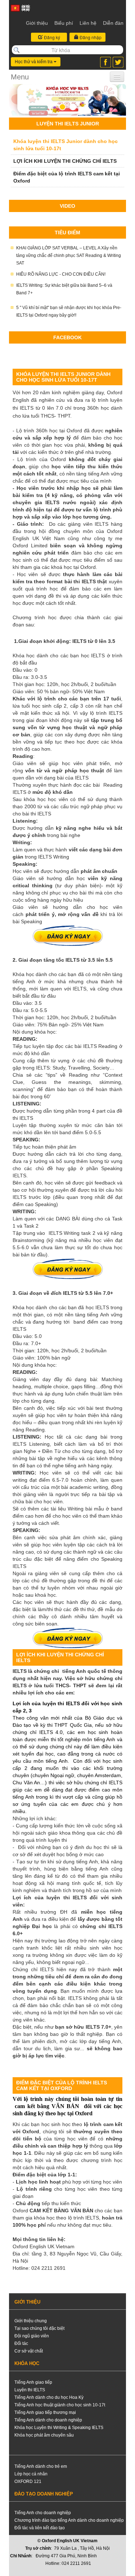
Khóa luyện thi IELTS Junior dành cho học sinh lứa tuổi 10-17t (66, 145)
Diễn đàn (113, 23)
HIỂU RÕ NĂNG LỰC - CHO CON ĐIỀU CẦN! (61, 274)
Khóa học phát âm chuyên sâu (44, 2435)
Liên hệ (88, 23)
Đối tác (21, 2343)
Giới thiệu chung (31, 2321)
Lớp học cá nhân (31, 2474)
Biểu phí (64, 23)
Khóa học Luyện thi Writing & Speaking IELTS (59, 2428)
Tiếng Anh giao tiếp (33, 2382)
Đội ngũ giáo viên (32, 2336)
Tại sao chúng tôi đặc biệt (39, 2328)
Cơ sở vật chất (29, 2351)
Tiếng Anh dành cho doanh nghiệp (48, 2420)
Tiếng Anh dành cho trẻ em (41, 2466)
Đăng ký (51, 37)
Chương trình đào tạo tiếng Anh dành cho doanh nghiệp (69, 2520)
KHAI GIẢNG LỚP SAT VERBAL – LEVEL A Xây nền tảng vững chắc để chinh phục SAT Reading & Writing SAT (69, 256)
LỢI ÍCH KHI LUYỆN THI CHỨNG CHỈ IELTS (65, 161)
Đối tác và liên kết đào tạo (40, 2528)
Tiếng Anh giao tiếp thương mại (45, 2412)
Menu (20, 77)
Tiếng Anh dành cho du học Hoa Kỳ (49, 2397)
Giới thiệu (37, 23)
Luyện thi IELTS (30, 2390)
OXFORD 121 (28, 2481)
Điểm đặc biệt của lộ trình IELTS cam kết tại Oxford (67, 177)
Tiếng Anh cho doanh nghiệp (43, 2513)
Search (17, 50)
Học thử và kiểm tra (34, 62)
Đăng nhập (90, 37)
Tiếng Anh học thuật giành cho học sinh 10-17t (60, 2405)
